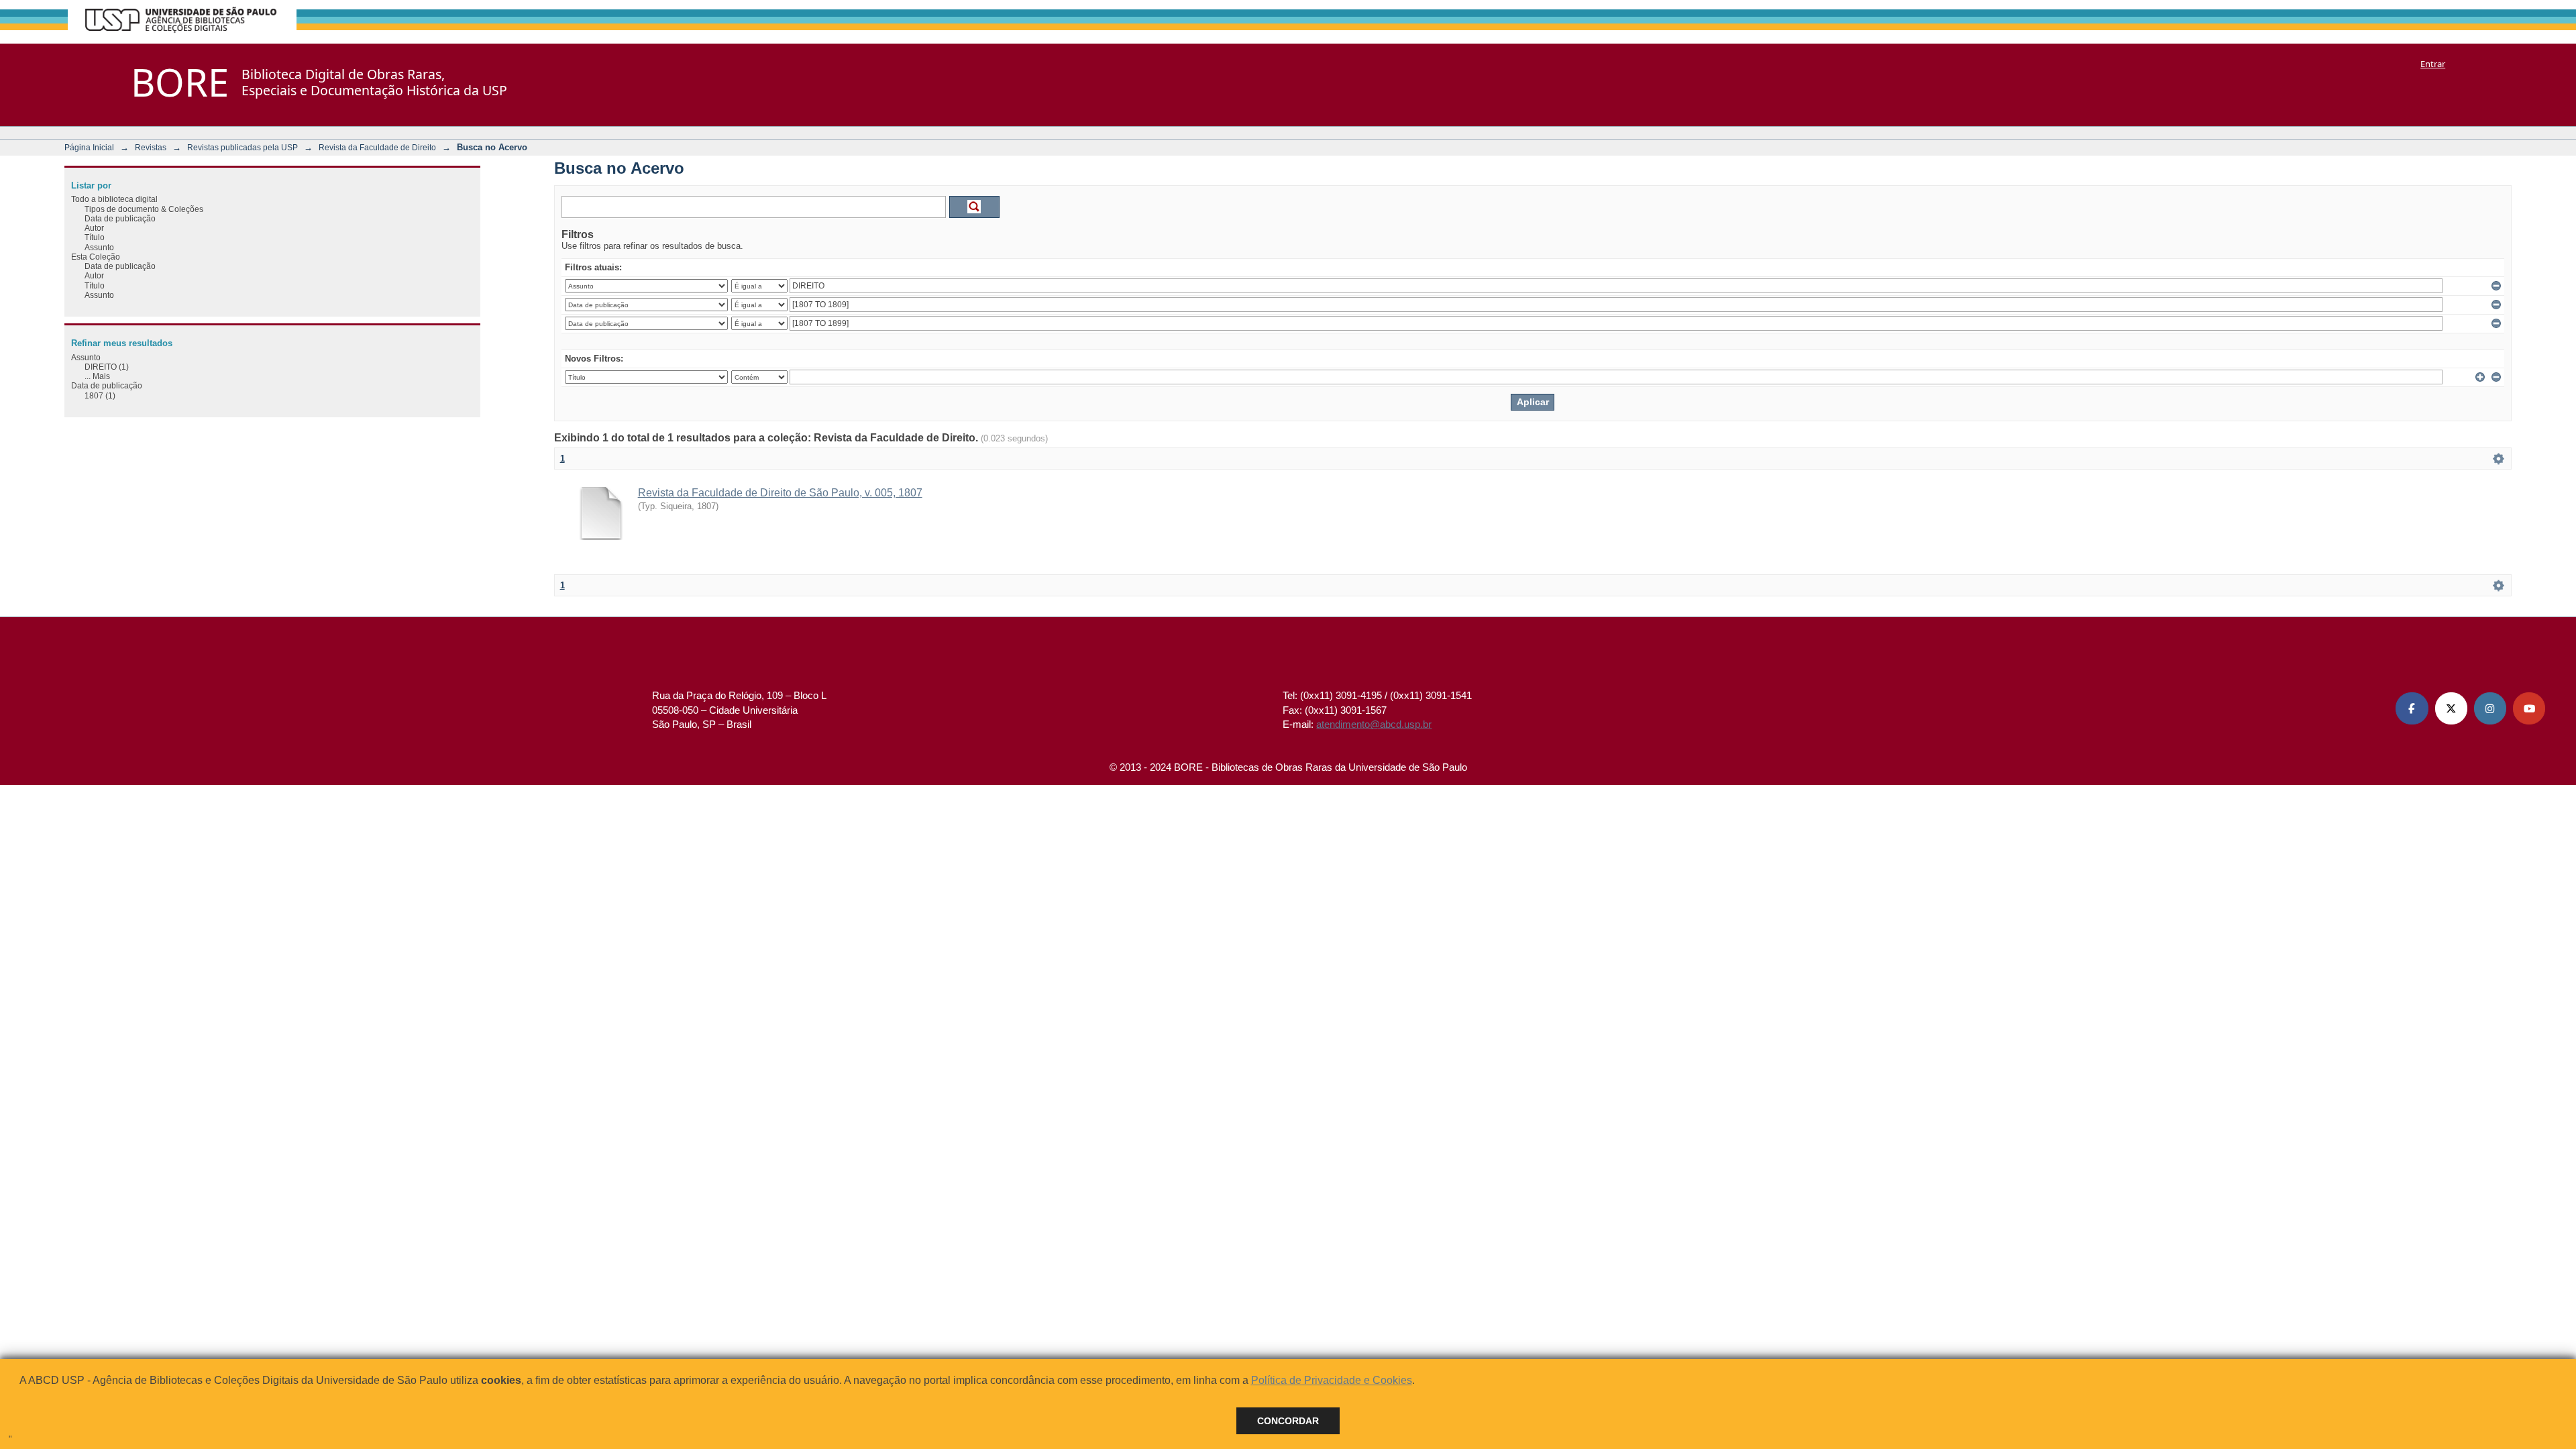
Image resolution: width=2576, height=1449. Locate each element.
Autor (94, 228)
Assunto (99, 247)
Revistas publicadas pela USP (243, 147)
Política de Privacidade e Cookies (1332, 1380)
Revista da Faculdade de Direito (377, 147)
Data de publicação (120, 218)
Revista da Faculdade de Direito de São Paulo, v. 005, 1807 (780, 493)
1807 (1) (100, 395)
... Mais (97, 376)
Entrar (2433, 64)
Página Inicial (89, 147)
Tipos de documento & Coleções (144, 209)
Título (95, 237)
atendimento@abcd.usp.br (1374, 724)
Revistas (151, 147)
